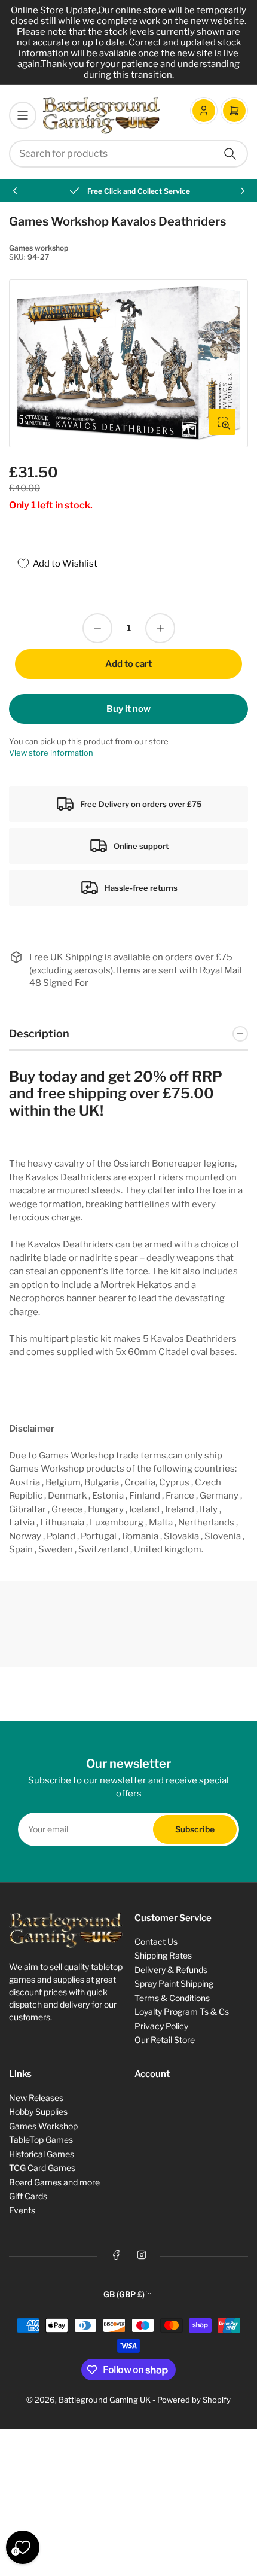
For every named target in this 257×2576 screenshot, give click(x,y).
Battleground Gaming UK (105, 2400)
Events (22, 2210)
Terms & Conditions (172, 1998)
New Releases (36, 2098)
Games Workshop (43, 2126)
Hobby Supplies (38, 2111)
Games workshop (39, 248)
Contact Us (156, 1942)
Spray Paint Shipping (174, 1983)
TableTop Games (41, 2140)
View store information (51, 753)
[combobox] (128, 154)
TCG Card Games (42, 2168)
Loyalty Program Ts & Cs (182, 2012)
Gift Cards (28, 2196)
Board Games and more (54, 2182)
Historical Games (42, 2154)
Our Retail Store (165, 2040)
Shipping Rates (163, 1955)
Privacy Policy (161, 2026)
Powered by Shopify (194, 2400)
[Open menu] (23, 115)
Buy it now (128, 709)
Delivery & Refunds (171, 1970)
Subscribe (195, 1829)
